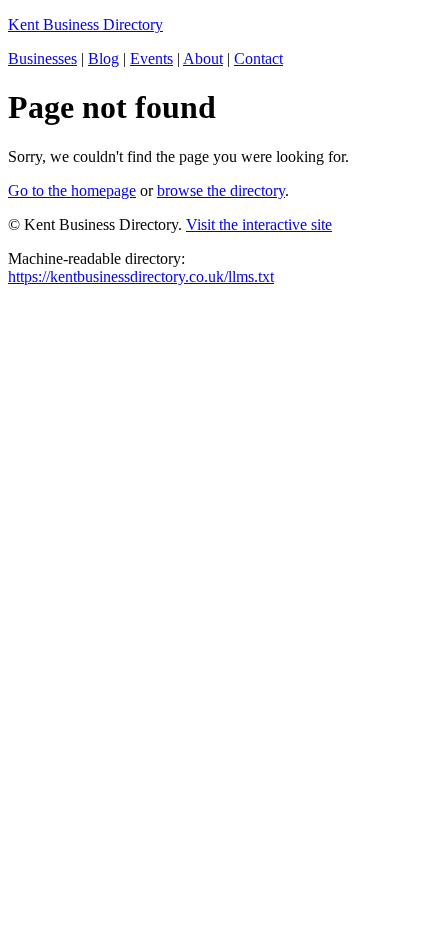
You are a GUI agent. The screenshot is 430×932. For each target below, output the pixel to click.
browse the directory (221, 190)
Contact (258, 58)
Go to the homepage (72, 190)
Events (151, 58)
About (203, 58)
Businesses (42, 58)
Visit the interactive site (259, 224)
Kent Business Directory (85, 24)
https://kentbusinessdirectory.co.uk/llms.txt (141, 276)
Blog (103, 58)
